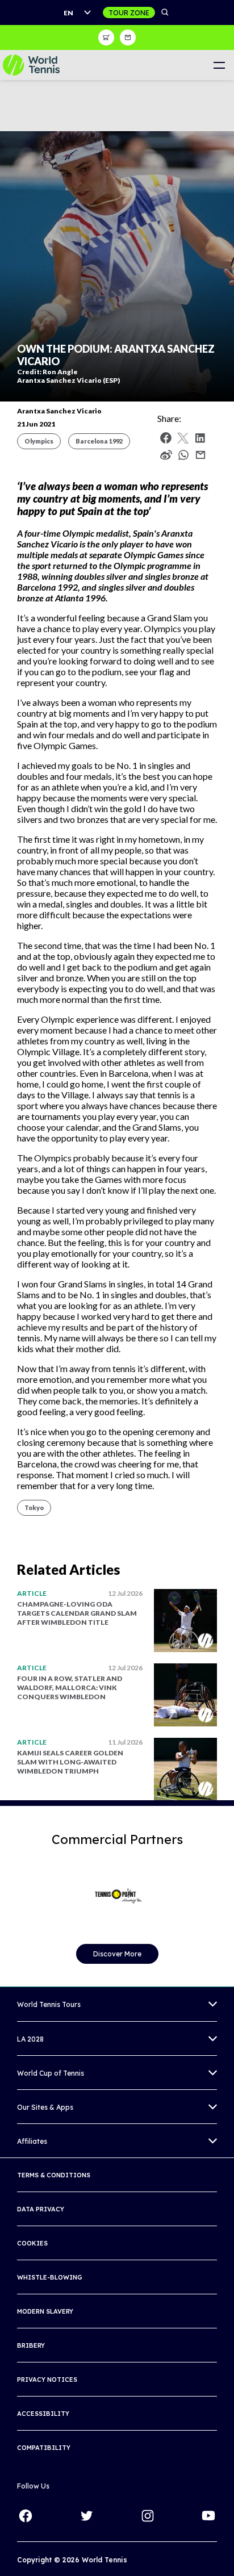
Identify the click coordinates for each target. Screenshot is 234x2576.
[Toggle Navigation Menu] (219, 65)
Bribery (31, 2345)
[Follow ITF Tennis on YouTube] (208, 2516)
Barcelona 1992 (99, 441)
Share (186, 458)
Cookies (32, 2243)
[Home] (31, 65)
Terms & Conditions (54, 2175)
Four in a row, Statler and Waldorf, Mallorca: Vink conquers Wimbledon (70, 1688)
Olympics (39, 441)
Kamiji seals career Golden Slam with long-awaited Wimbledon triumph (70, 1762)
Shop (106, 37)
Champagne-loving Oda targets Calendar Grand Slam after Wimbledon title (77, 1613)
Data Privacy (41, 2209)
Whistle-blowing (50, 2277)
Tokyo (34, 1507)
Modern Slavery (45, 2311)
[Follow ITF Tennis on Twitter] (86, 2516)
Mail (200, 455)
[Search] (165, 12)
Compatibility (44, 2448)
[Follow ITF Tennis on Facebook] (26, 2516)
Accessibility (43, 2414)
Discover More (117, 1954)
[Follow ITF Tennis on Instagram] (148, 2516)
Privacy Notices (47, 2380)
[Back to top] (224, 2555)
